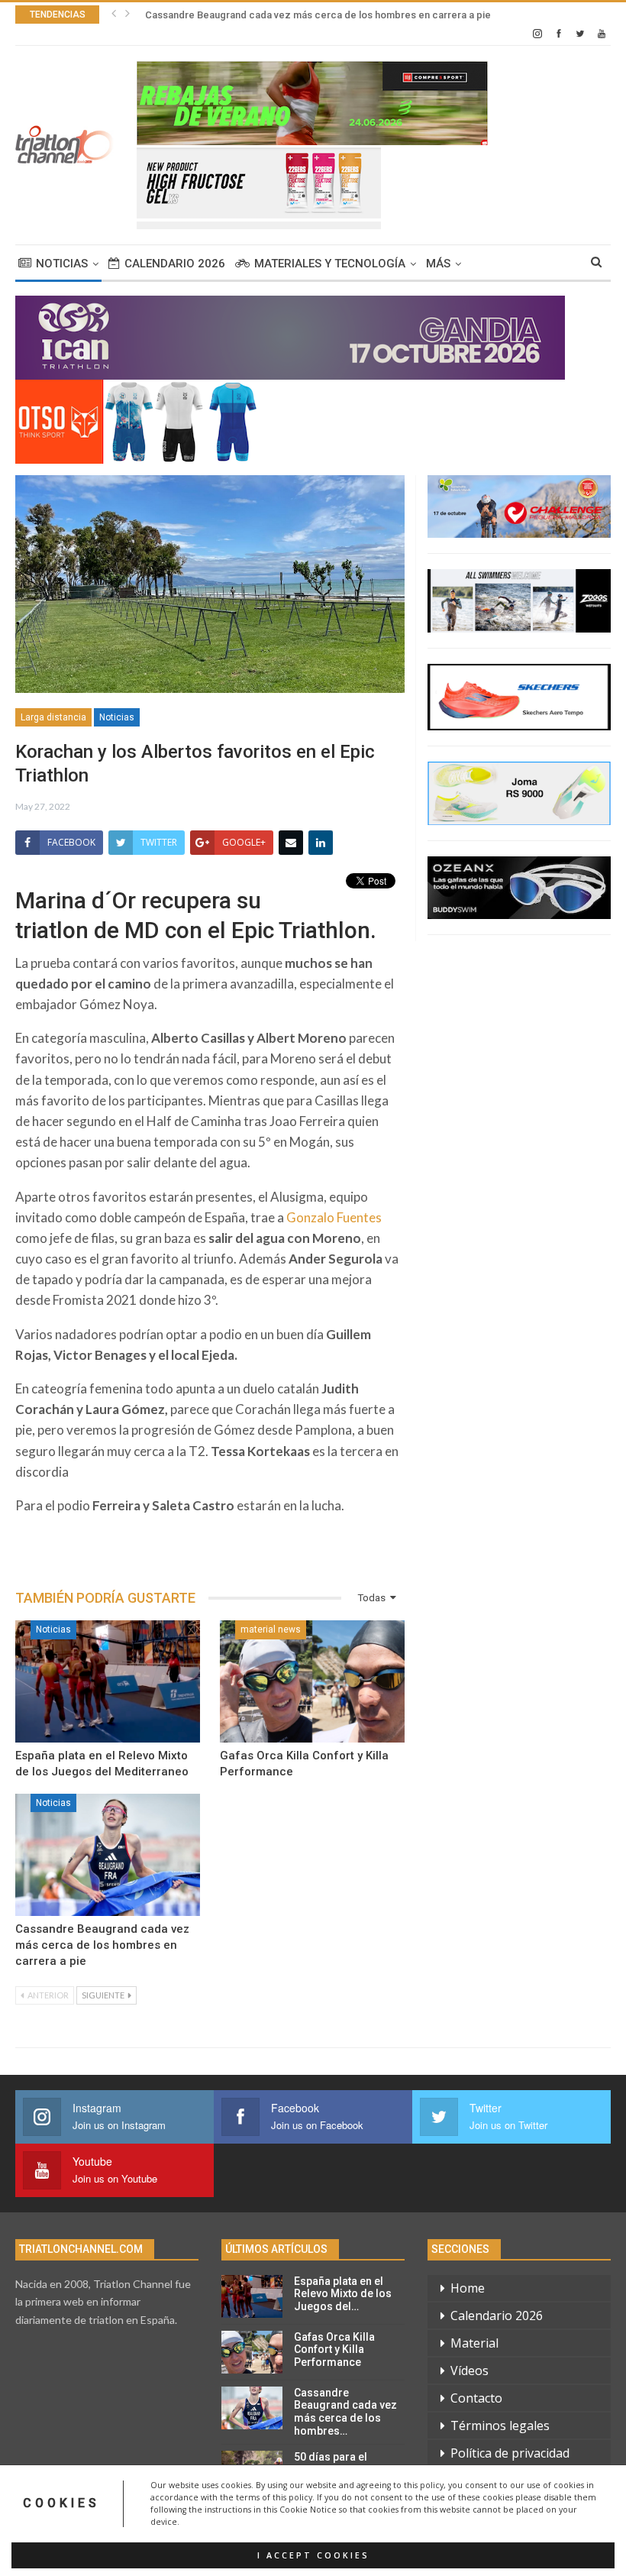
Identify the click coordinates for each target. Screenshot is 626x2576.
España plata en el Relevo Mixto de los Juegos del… (343, 2294)
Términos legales (500, 2426)
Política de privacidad (510, 2453)
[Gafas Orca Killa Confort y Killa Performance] (312, 1681)
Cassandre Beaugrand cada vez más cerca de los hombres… (345, 2412)
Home (468, 2288)
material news (271, 1629)
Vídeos (469, 2371)
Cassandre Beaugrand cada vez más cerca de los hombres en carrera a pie (318, 15)
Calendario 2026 (175, 264)
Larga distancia (53, 717)
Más (438, 264)
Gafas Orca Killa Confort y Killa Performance (334, 2350)
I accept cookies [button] (313, 2555)
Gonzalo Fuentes (334, 1217)
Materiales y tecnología (330, 264)
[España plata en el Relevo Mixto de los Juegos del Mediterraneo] (108, 1681)
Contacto (476, 2398)
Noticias (62, 264)
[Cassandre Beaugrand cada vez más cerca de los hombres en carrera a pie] (108, 1855)
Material (474, 2343)
